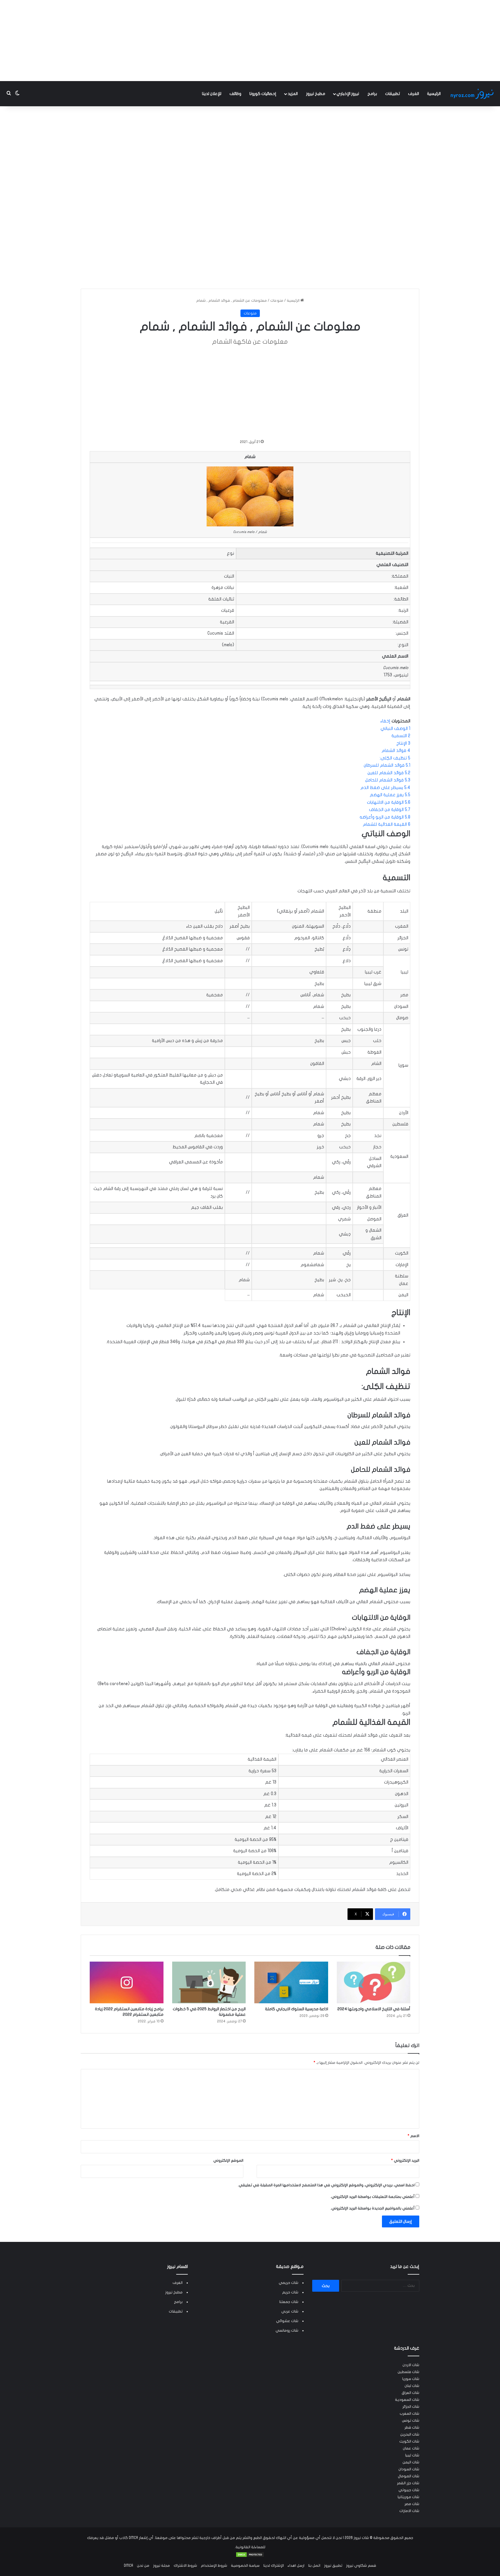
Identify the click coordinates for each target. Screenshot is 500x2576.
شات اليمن (411, 2462)
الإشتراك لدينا (274, 2566)
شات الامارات (409, 2511)
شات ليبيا (412, 2455)
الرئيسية (434, 94)
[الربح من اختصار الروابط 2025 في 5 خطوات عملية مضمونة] (209, 1982)
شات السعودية (407, 2400)
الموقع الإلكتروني (228, 2161)
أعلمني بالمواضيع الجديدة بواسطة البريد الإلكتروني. (373, 2208)
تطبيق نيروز (333, 2566)
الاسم (413, 2136)
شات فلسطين (408, 2372)
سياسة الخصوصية (245, 2566)
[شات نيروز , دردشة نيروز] (473, 94)
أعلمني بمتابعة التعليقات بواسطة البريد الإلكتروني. (373, 2197)
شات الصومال (409, 2476)
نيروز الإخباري (348, 94)
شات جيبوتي (409, 2490)
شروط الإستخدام (214, 2566)
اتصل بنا (314, 2566)
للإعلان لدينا (212, 94)
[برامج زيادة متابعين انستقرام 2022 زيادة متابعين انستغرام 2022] (127, 1982)
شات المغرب (409, 2414)
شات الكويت (409, 2441)
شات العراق (410, 2393)
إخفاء (385, 721)
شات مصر (412, 2504)
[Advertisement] (250, 41)
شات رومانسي (287, 2330)
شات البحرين (410, 2434)
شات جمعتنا (289, 2302)
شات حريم (290, 2292)
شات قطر (412, 2427)
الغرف (413, 94)
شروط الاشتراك (185, 2566)
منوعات (277, 301)
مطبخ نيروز (316, 94)
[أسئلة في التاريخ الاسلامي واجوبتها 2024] (374, 1982)
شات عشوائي (287, 2321)
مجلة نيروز (161, 2566)
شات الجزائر (411, 2407)
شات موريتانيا (408, 2497)
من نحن (143, 2566)
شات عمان (411, 2448)
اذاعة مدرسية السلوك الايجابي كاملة (297, 2009)
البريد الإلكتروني (405, 2161)
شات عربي (290, 2311)
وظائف (235, 94)
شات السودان (409, 2469)
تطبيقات (393, 94)
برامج (372, 94)
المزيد (293, 94)
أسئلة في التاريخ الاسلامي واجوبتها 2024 (374, 2009)
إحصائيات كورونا (263, 94)
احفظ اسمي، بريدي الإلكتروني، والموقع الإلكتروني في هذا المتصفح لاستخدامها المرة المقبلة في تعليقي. (326, 2185)
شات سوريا (411, 2379)
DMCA (128, 2566)
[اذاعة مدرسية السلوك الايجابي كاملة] (291, 1982)
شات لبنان (412, 2386)
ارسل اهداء (296, 2566)
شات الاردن (411, 2365)
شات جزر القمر (408, 2483)
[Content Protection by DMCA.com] (250, 2556)
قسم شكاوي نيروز (361, 2566)
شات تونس (411, 2421)
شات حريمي (288, 2283)
